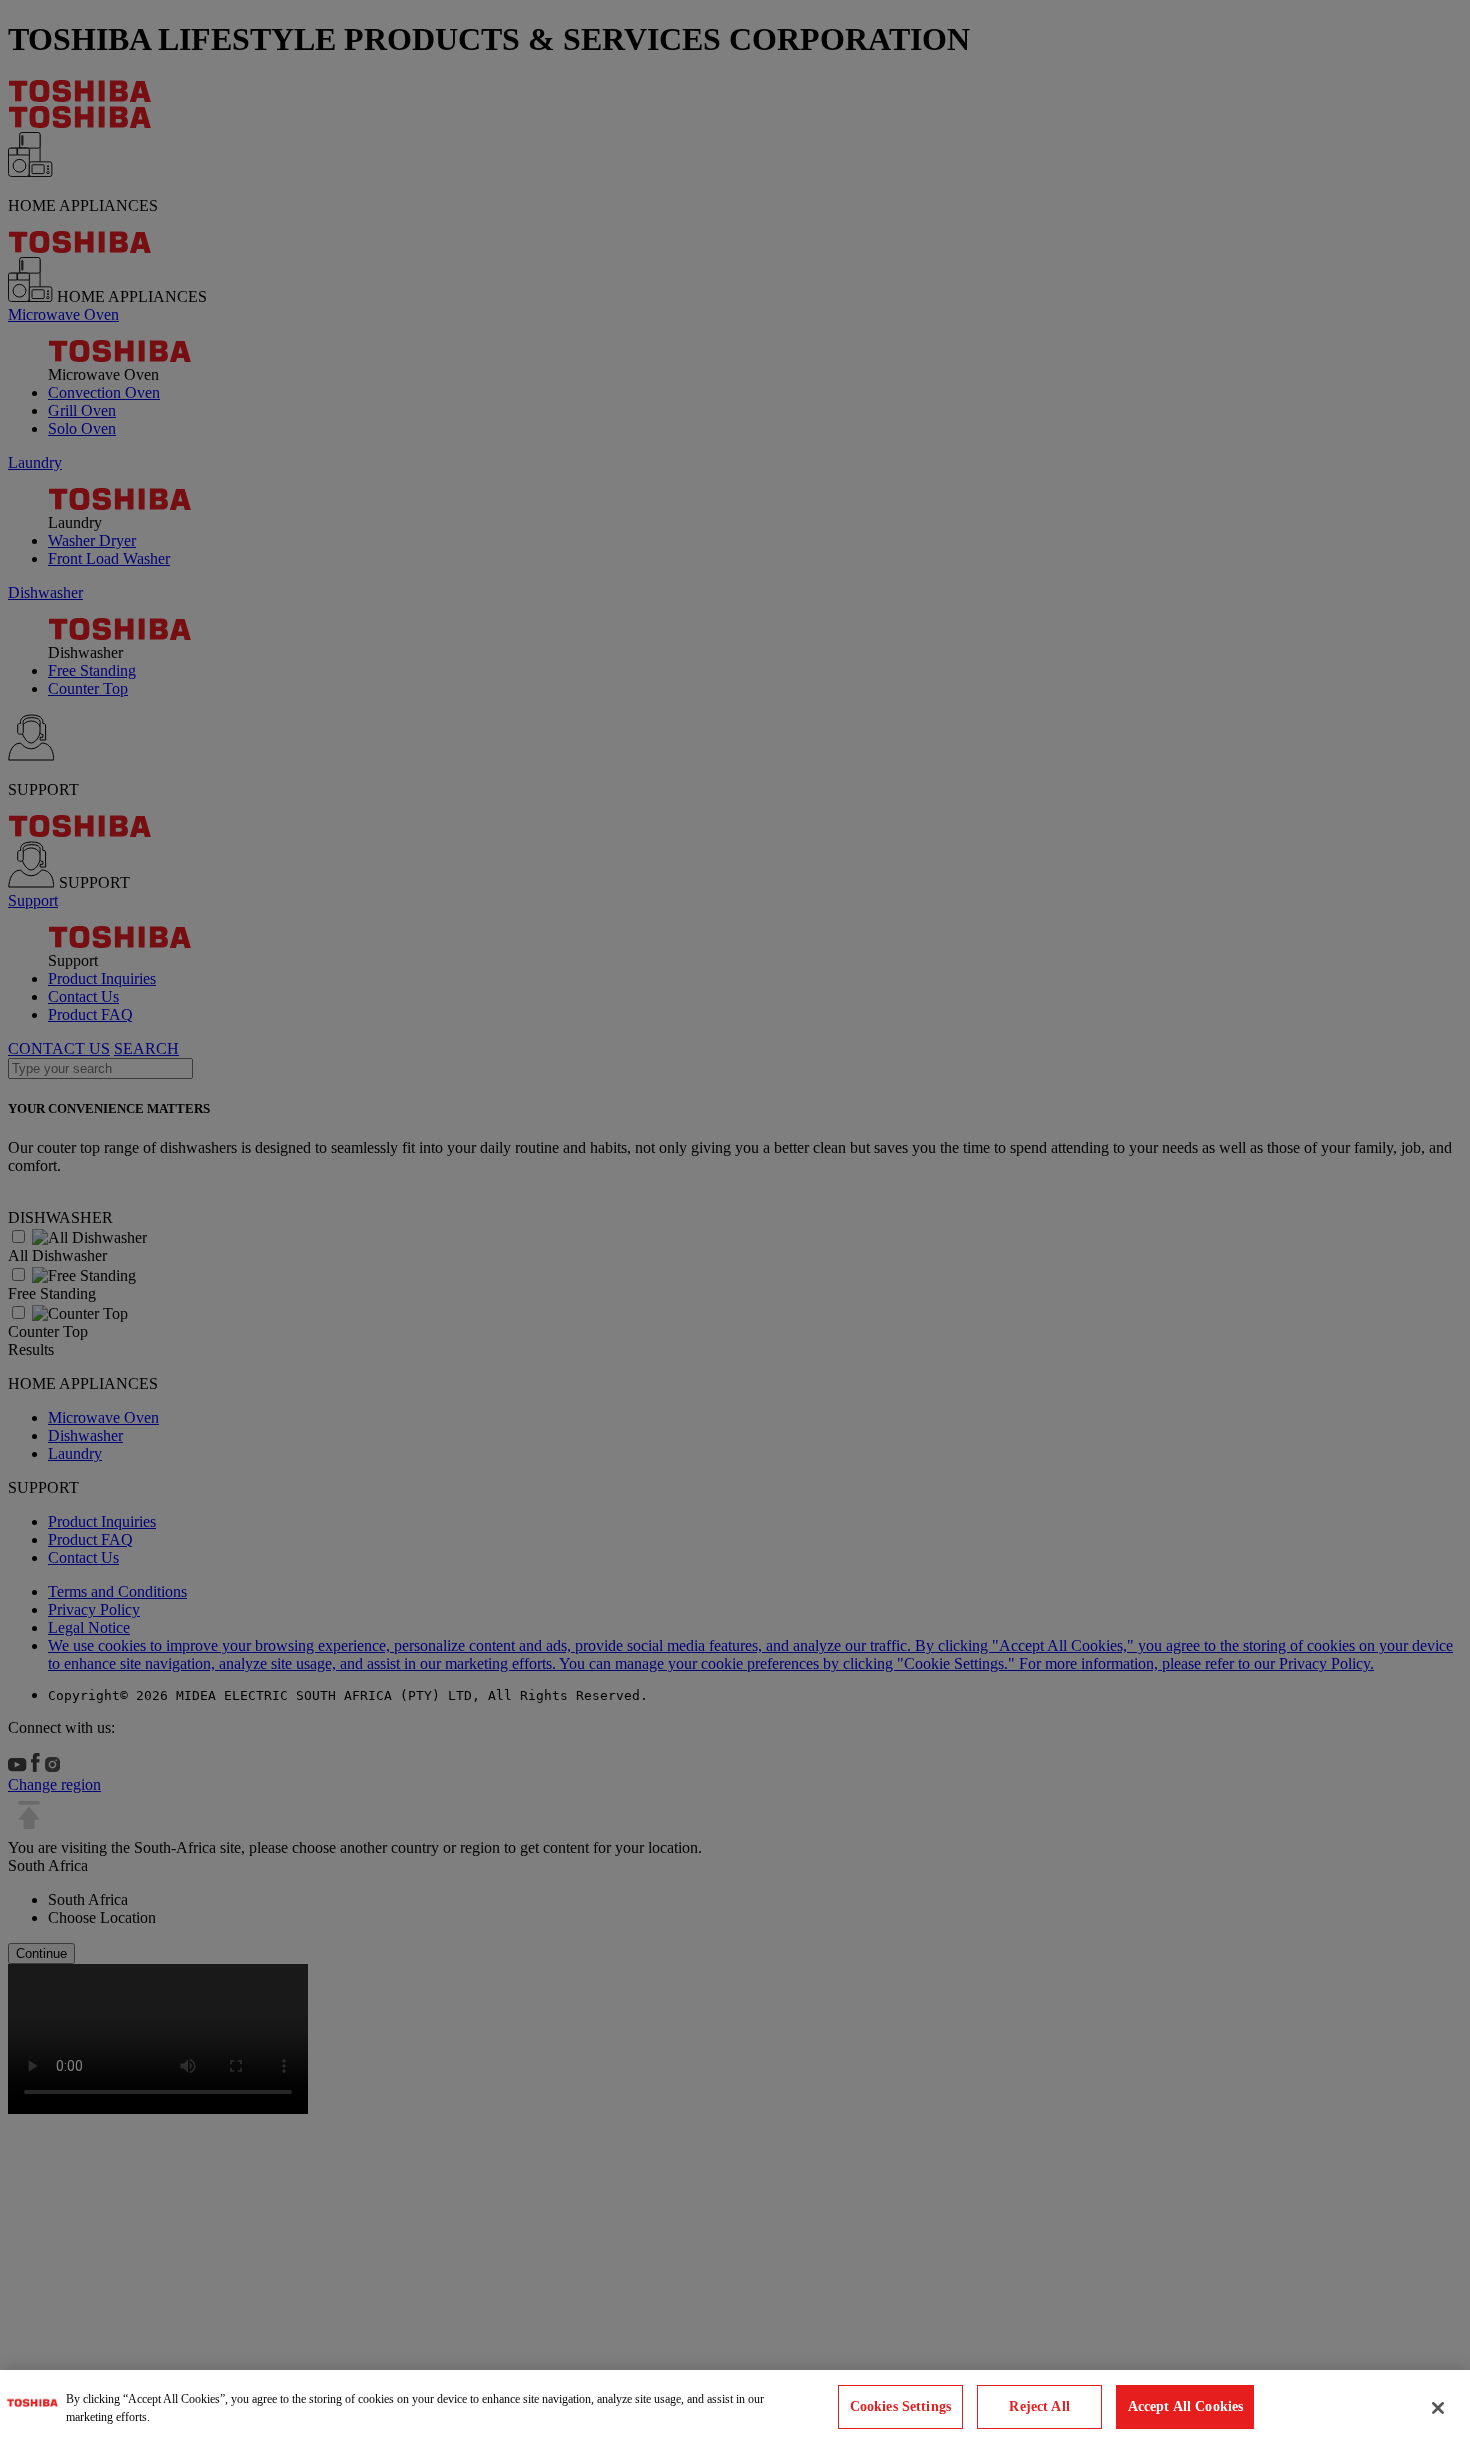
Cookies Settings (900, 2407)
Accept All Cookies (1186, 2407)
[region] (735, 2407)
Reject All (1039, 2407)
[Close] (1438, 2408)
